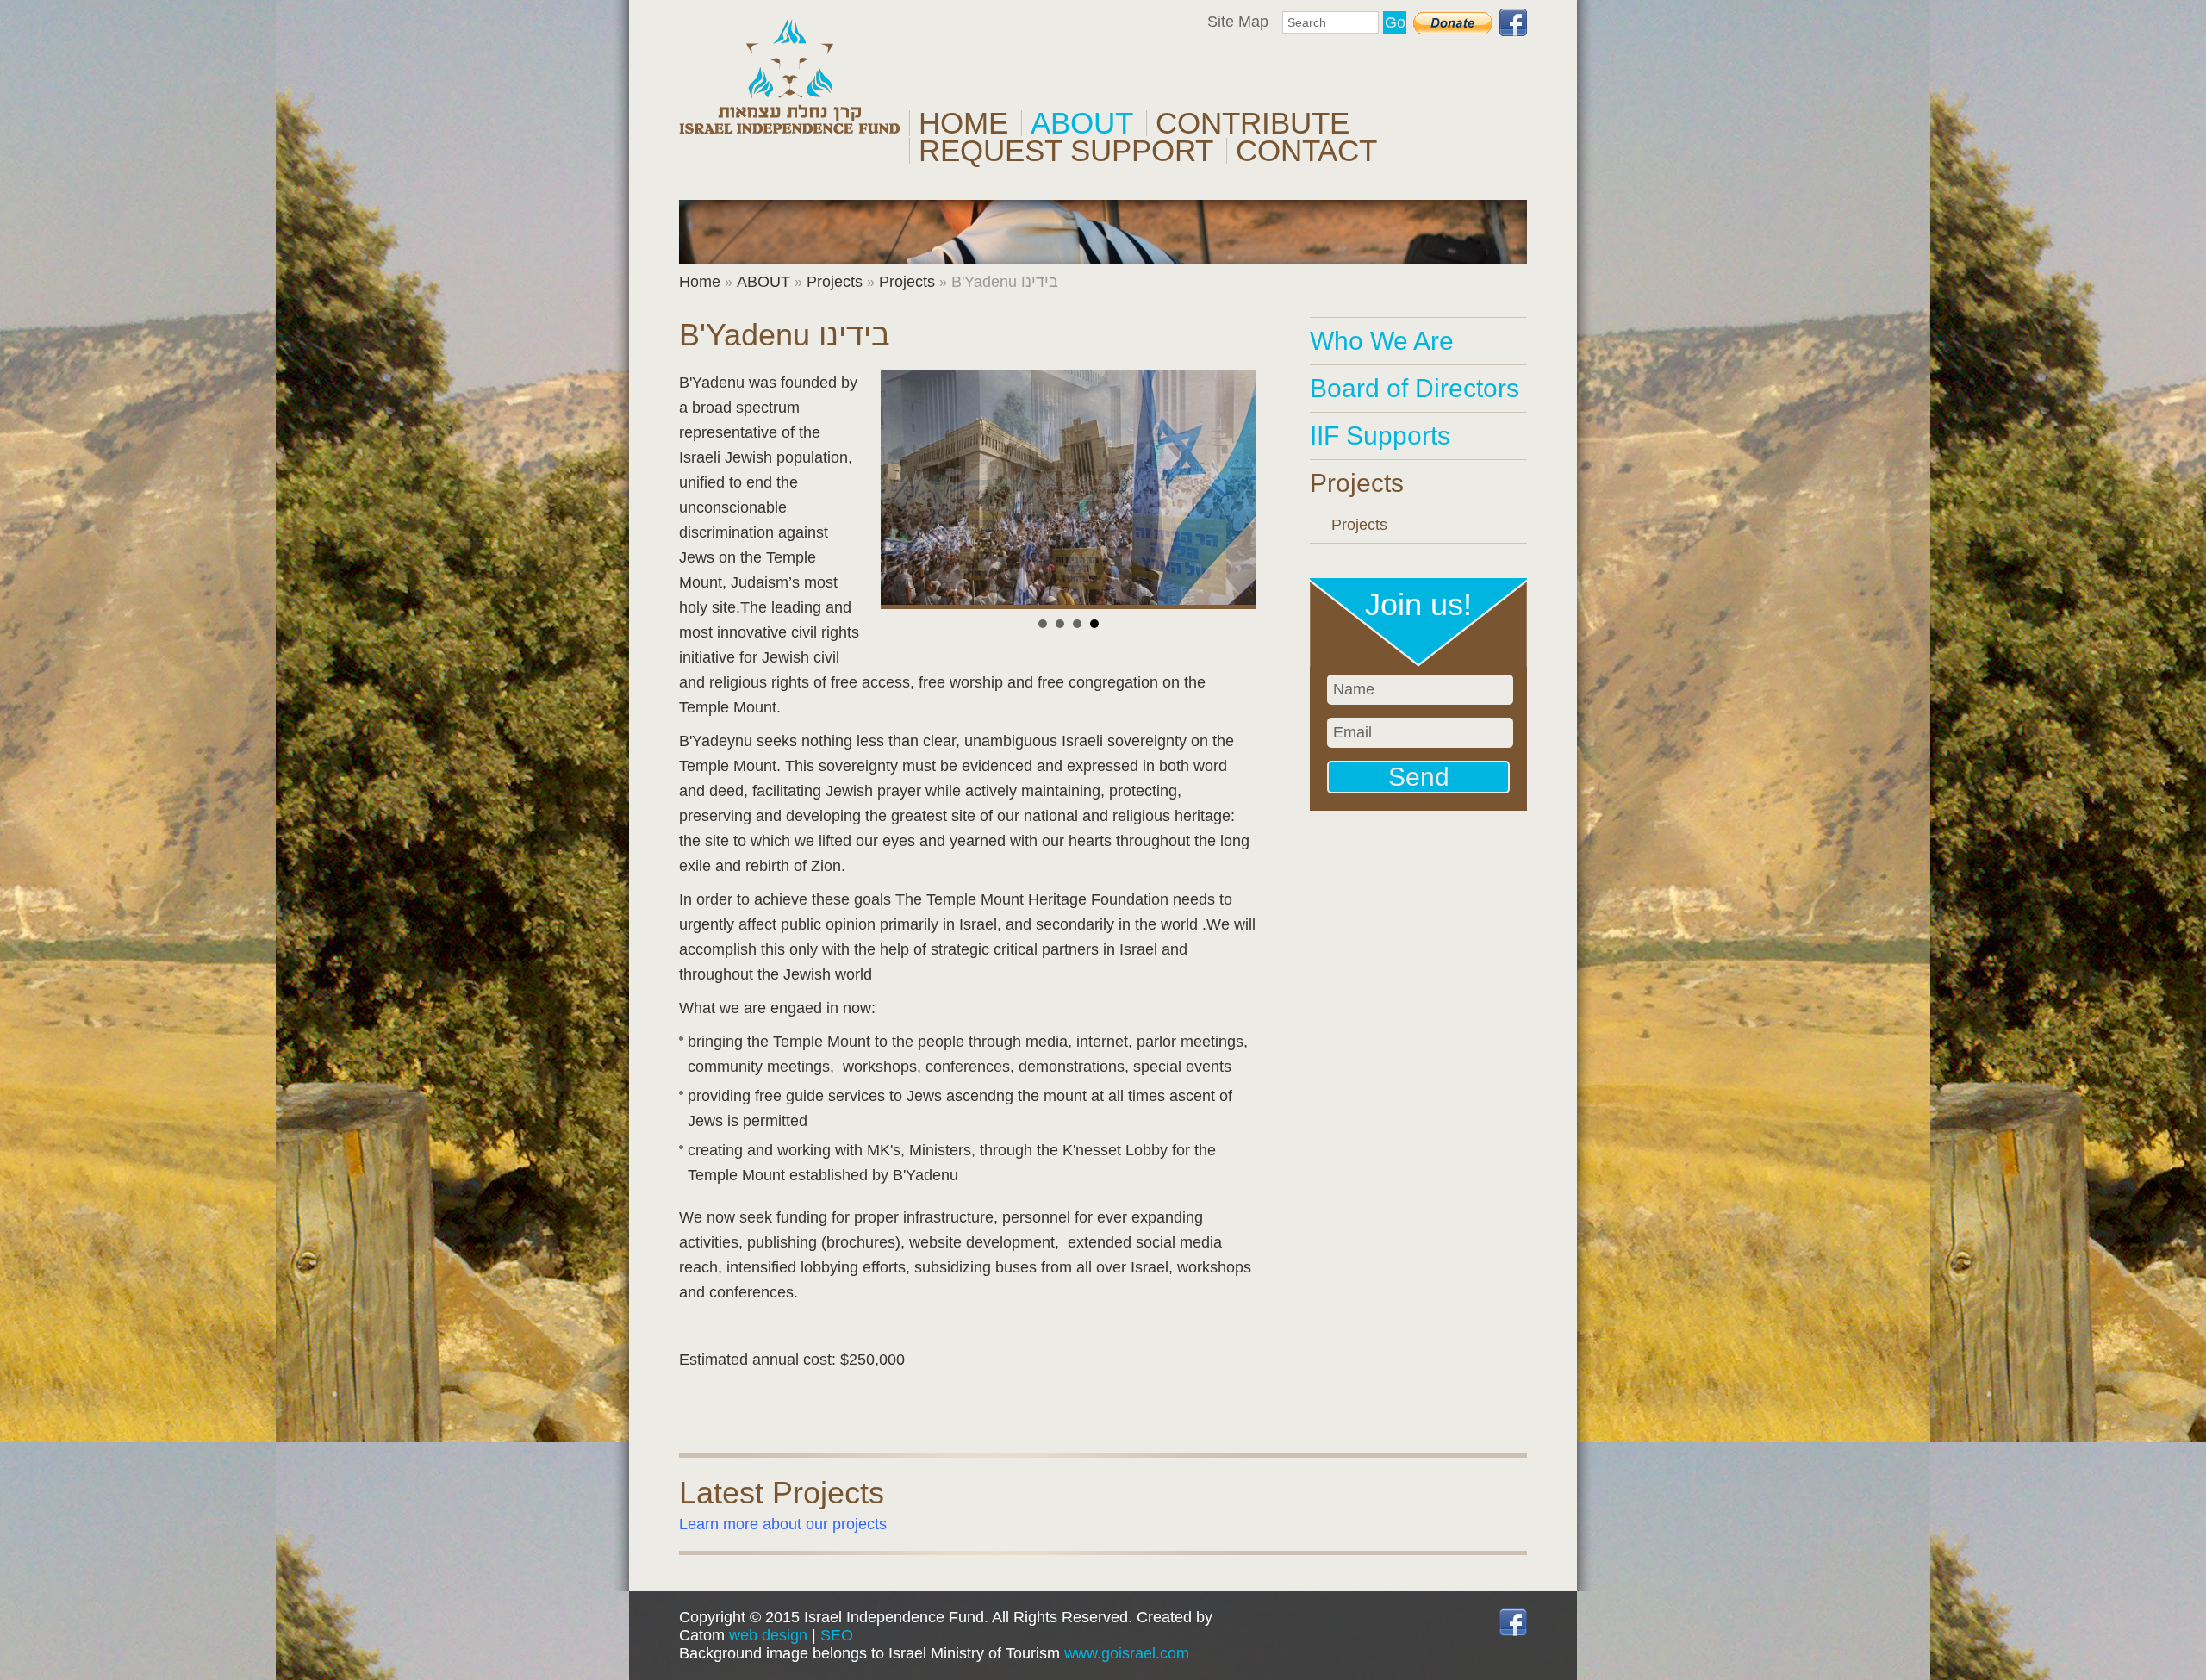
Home (963, 123)
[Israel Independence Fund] (790, 76)
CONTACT (1306, 151)
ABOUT (1082, 123)
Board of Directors (1415, 388)
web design (768, 1635)
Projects (835, 282)
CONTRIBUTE (1253, 123)
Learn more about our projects (783, 1524)
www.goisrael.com (1127, 1653)
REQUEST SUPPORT (1066, 151)
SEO (837, 1635)
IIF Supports (1380, 436)
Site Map (1238, 22)
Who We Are (1382, 341)
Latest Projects (782, 1493)
